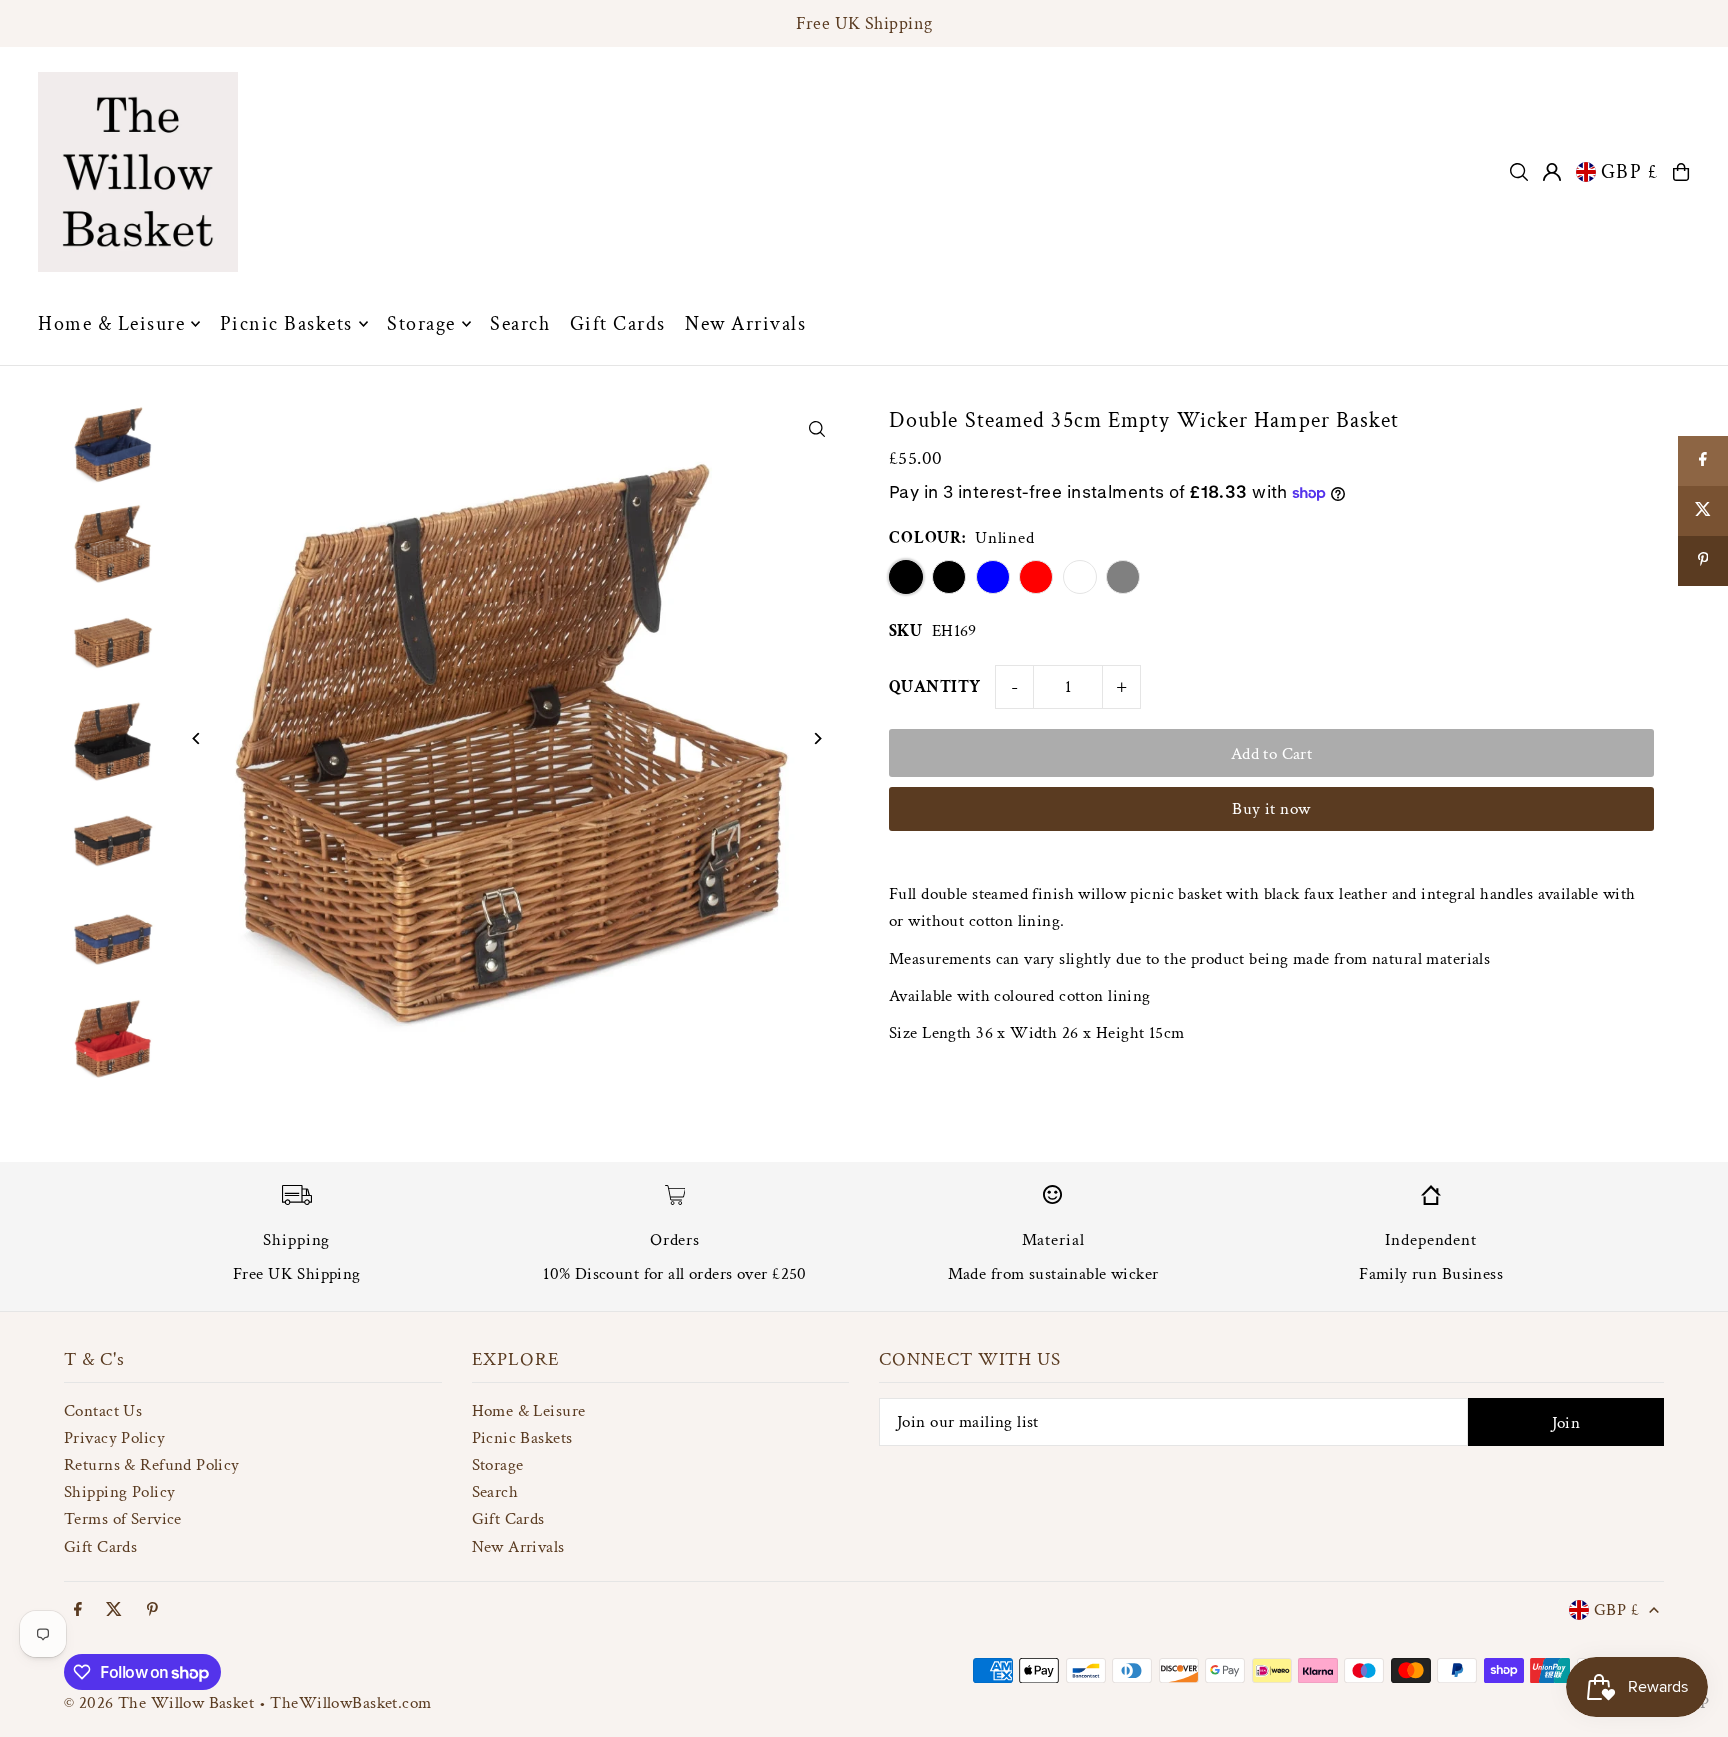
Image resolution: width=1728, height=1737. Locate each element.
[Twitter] (114, 1611)
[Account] (1552, 172)
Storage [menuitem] (421, 324)
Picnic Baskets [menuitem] (286, 324)
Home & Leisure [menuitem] (111, 324)
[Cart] (1681, 172)
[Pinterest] (152, 1611)
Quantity (934, 687)
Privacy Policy (114, 1438)
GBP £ (1630, 172)
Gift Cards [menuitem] (618, 324)
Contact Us (103, 1411)
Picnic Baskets (522, 1438)
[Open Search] (1519, 172)
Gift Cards (100, 1547)
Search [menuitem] (520, 324)
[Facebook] (78, 1611)
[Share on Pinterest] (1703, 561)
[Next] (816, 738)
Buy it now (1271, 809)
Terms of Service (123, 1519)
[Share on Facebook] (1703, 461)
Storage (498, 1465)
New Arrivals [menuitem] (745, 324)
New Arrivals (518, 1547)
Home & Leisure (529, 1411)
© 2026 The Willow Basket (159, 1703)
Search (495, 1492)
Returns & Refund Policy (152, 1465)
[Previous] (196, 738)
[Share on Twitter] (1703, 511)
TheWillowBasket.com (350, 1703)
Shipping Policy (119, 1492)
